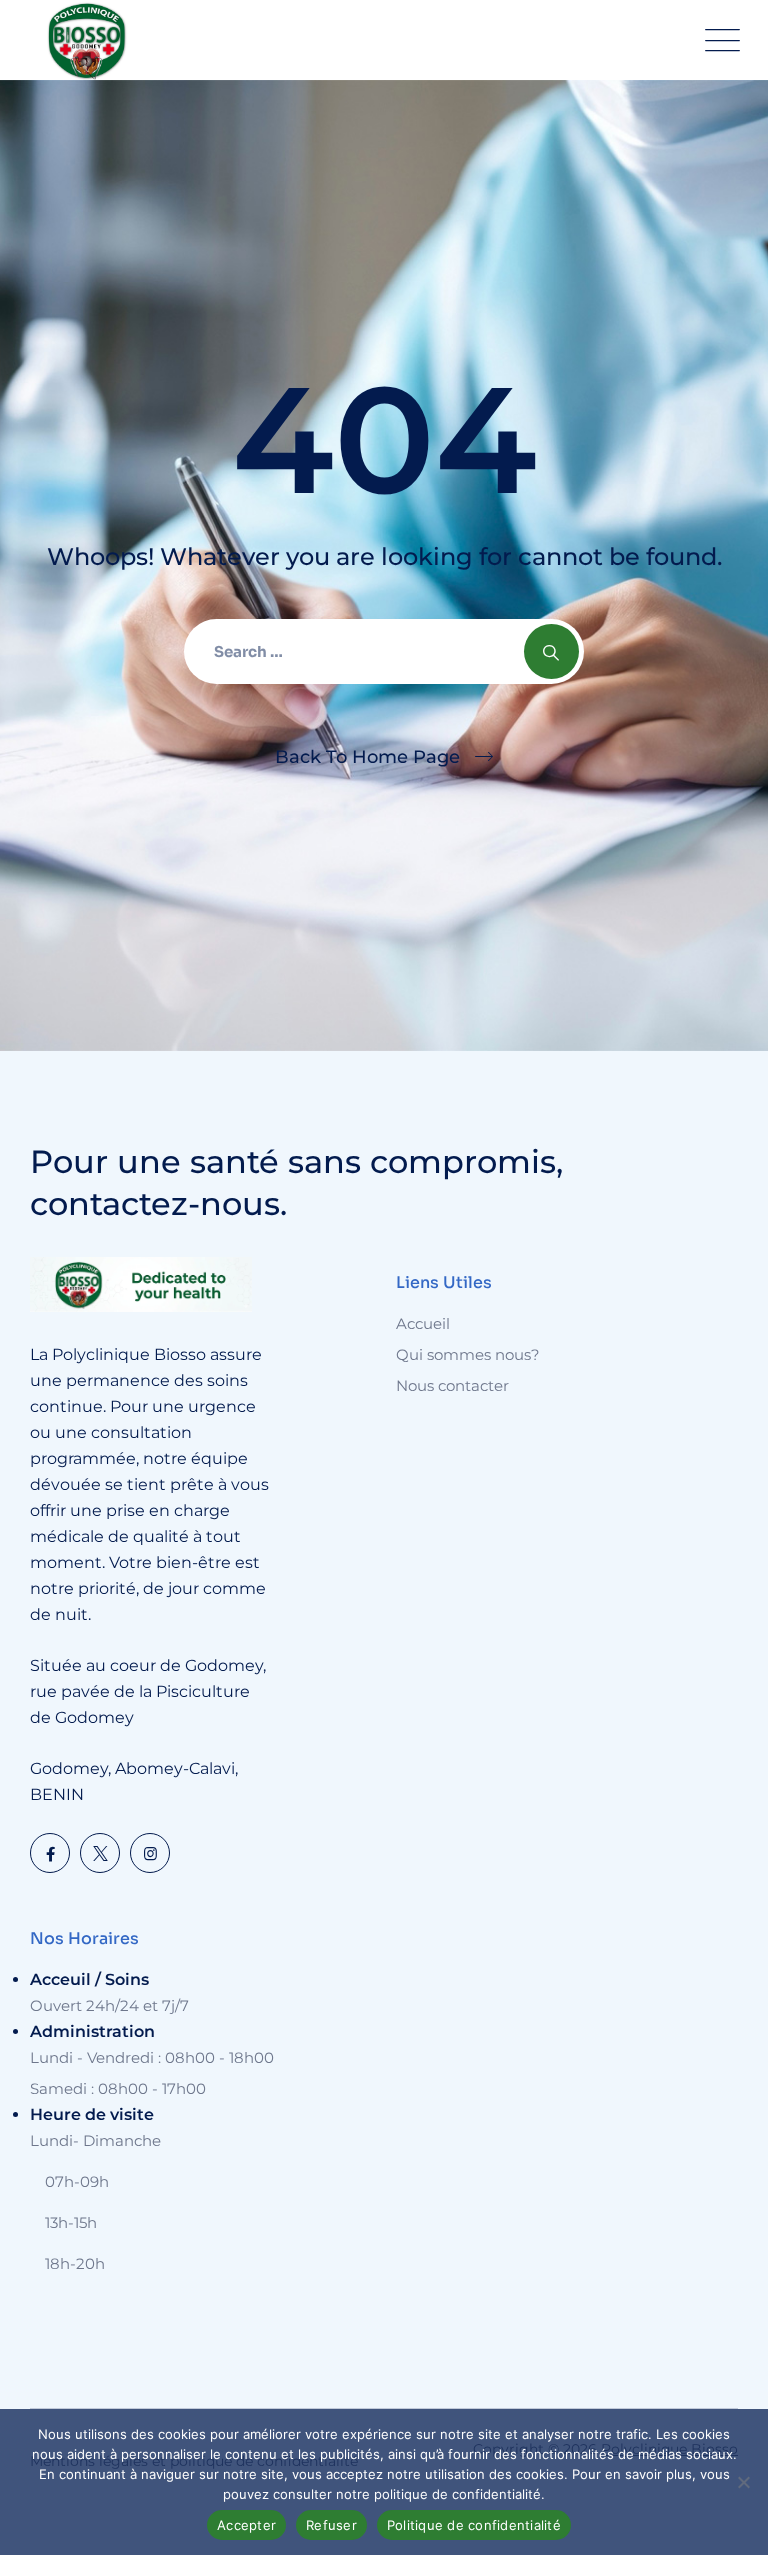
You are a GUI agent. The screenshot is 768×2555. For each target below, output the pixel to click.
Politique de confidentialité (474, 2525)
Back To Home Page (367, 757)
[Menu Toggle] (718, 40)
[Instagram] (150, 1853)
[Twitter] (100, 1853)
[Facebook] (50, 1853)
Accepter (246, 2525)
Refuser (331, 2525)
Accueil (423, 1323)
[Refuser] (743, 2482)
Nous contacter (452, 1385)
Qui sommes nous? (468, 1354)
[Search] (551, 651)
